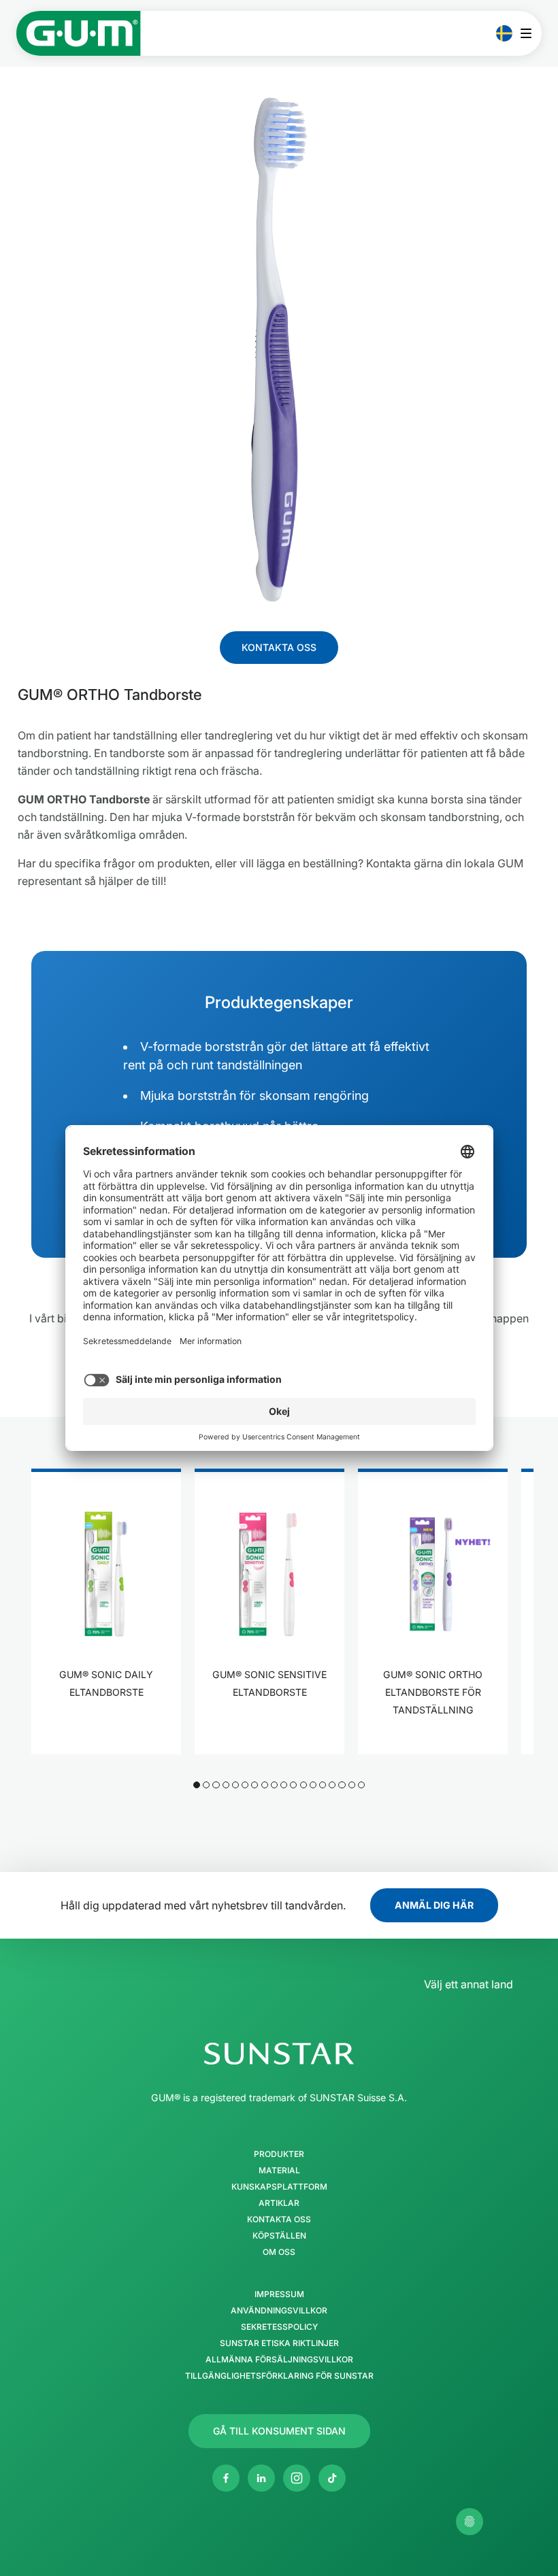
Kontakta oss (279, 2220)
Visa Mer (106, 1735)
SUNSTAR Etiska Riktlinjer (279, 2343)
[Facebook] (226, 2478)
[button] (197, 1785)
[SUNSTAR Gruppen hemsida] (279, 2054)
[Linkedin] (261, 2478)
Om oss (279, 2252)
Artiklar (279, 2203)
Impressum (279, 2294)
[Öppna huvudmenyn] (530, 33)
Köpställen (279, 2236)
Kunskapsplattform (279, 2187)
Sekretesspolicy (279, 2327)
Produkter (279, 2154)
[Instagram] (297, 2478)
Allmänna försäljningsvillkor (279, 2360)
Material (279, 2171)
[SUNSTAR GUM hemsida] (79, 33)
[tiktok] (332, 2478)
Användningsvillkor (279, 2311)
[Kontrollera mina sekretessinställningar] (470, 2522)
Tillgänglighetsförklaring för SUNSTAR (279, 2376)
